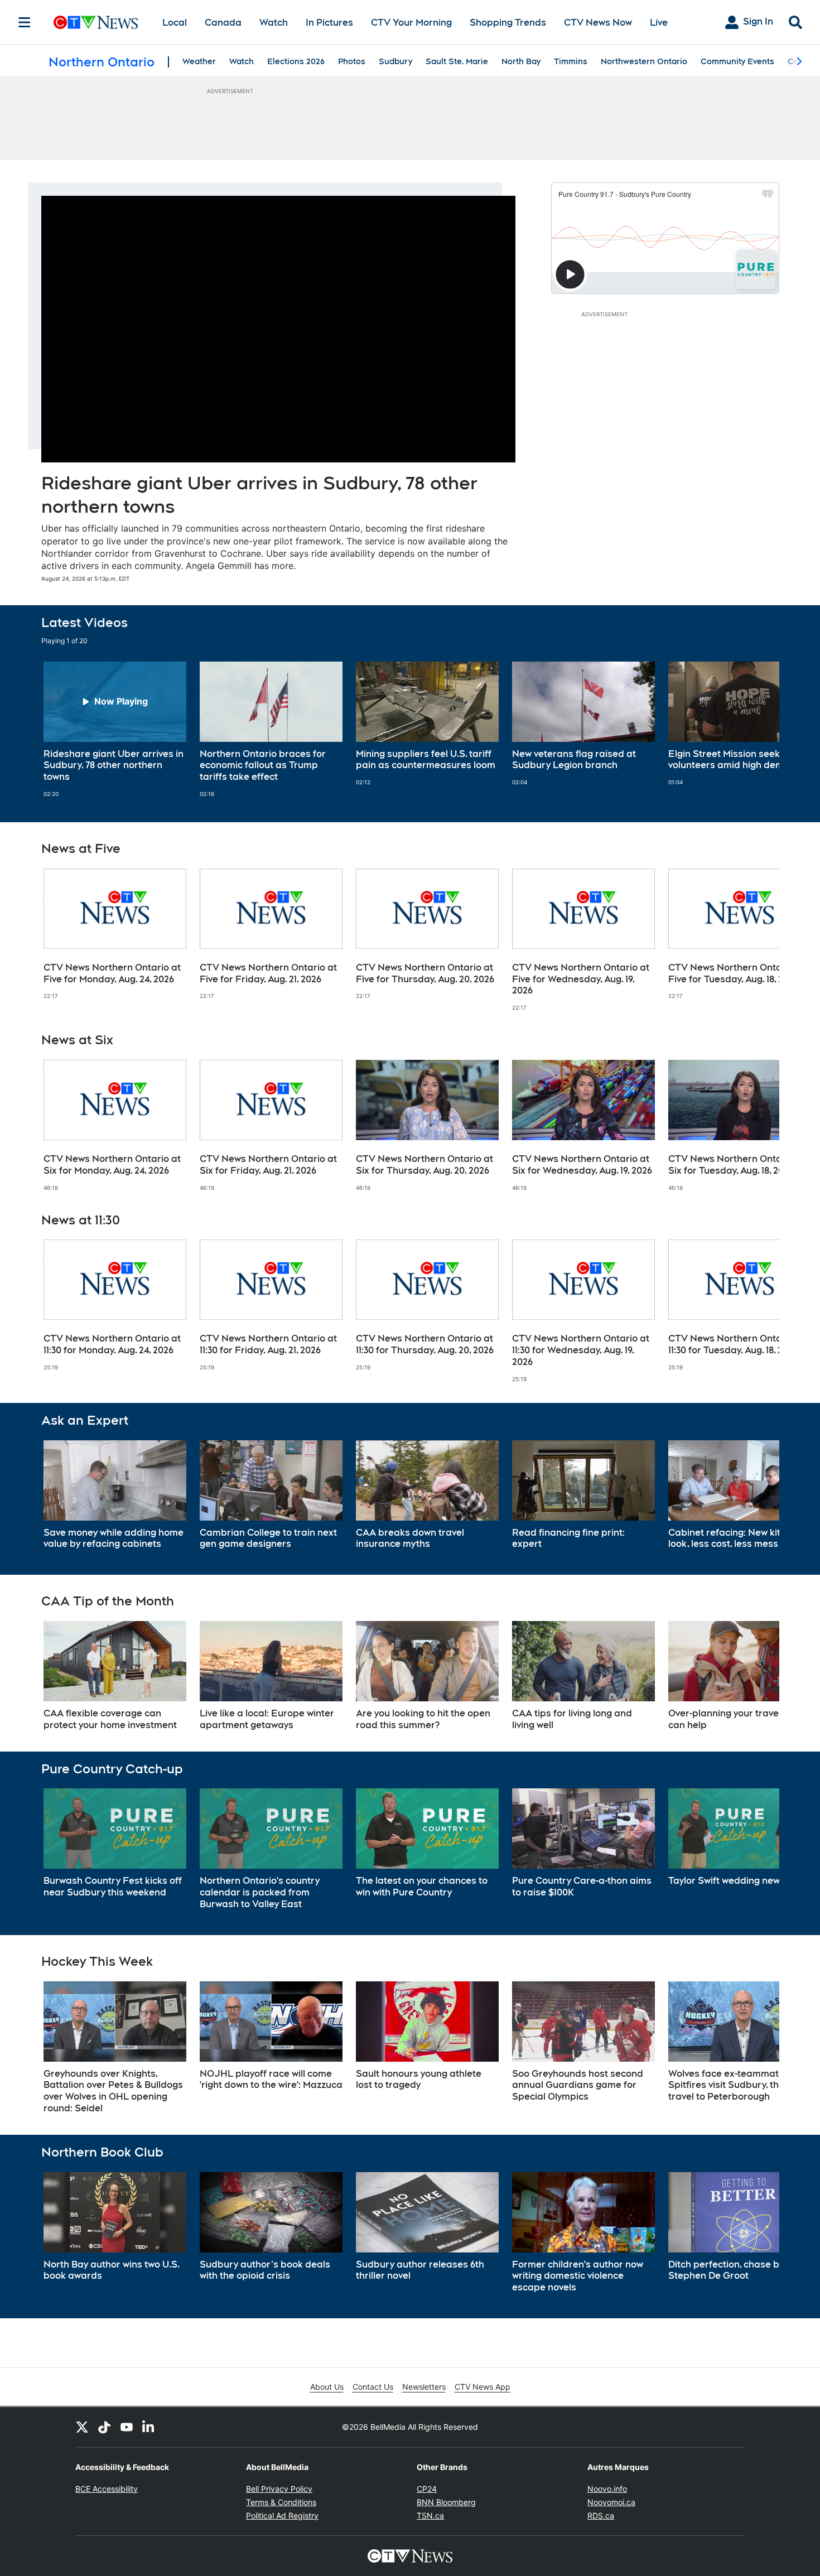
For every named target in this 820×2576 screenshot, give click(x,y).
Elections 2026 (296, 61)
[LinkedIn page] (149, 2427)
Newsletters (424, 2387)
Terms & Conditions (281, 2502)
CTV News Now (598, 23)
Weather (199, 61)
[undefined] (115, 730)
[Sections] (25, 22)
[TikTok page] (104, 2427)
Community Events (737, 61)
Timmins (571, 61)
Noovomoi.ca (611, 2502)
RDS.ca (601, 2515)
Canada (223, 23)
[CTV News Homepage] (96, 22)
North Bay (521, 61)
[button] (757, 730)
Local (175, 23)
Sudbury (395, 61)
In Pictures (329, 23)
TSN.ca (430, 2515)
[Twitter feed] (82, 2427)
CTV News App (483, 2387)
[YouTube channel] (127, 2427)
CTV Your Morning (411, 23)
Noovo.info (607, 2489)
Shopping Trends (508, 23)
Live (659, 23)
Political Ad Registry (282, 2515)
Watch (274, 23)
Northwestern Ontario (644, 61)
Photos (352, 61)
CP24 (427, 2489)
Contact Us (373, 2387)
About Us (327, 2387)
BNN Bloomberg (446, 2502)
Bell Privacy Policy (279, 2489)
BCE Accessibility (107, 2489)
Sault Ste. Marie (457, 61)
